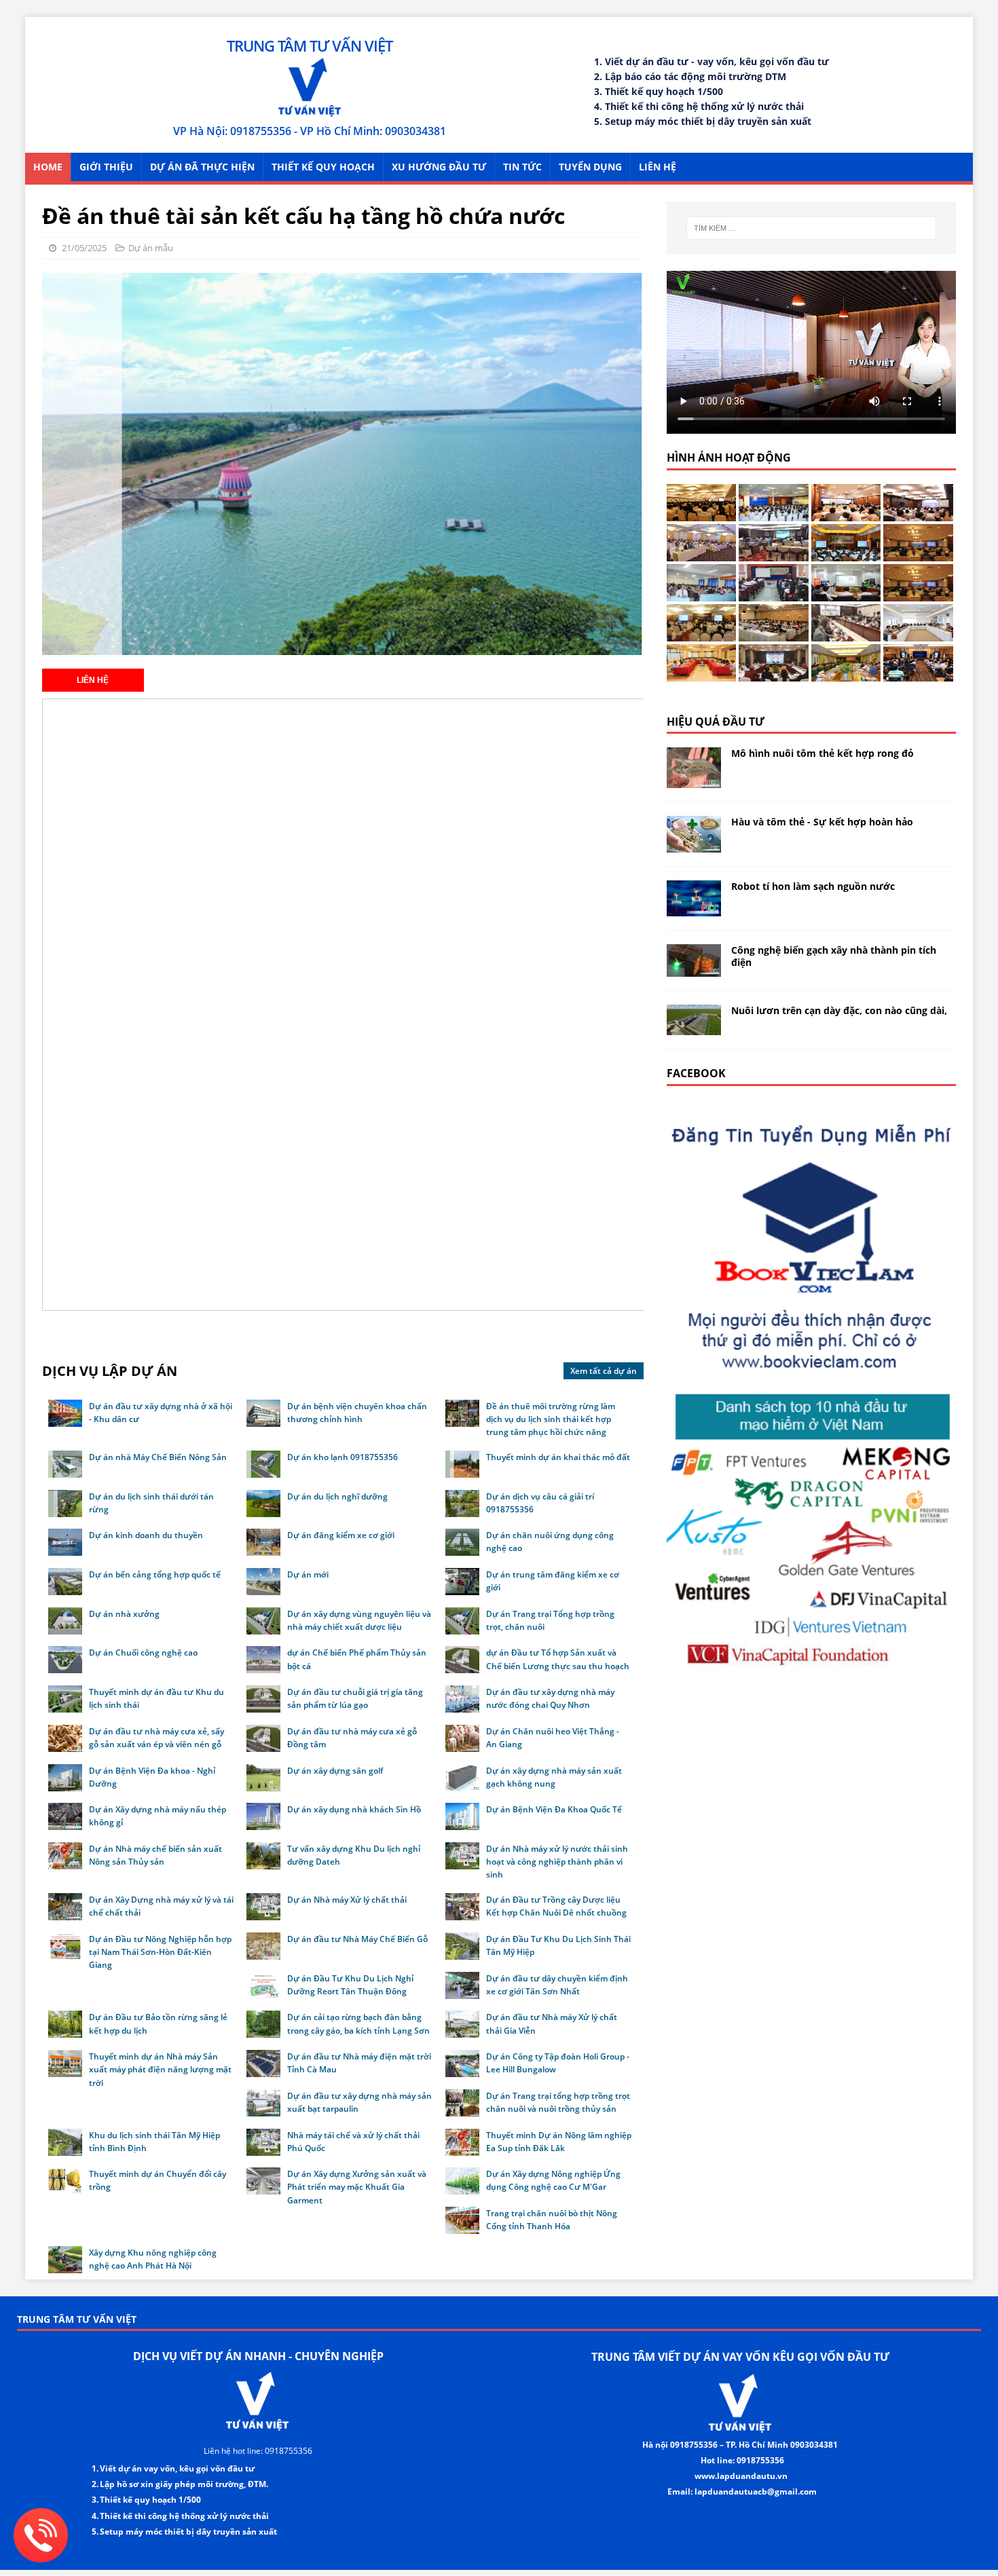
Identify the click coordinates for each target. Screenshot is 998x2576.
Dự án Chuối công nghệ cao (143, 1653)
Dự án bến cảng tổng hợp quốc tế (155, 1574)
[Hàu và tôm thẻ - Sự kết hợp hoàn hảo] (694, 844)
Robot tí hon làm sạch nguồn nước (813, 886)
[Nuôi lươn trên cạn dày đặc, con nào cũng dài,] (694, 1027)
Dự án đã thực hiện (202, 167)
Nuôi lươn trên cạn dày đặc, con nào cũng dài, (839, 1010)
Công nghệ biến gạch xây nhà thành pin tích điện (834, 956)
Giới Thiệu (106, 167)
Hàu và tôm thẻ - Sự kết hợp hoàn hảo (822, 822)
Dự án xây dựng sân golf (335, 1771)
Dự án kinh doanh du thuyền (146, 1535)
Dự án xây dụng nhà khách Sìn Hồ (354, 1809)
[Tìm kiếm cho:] (811, 228)
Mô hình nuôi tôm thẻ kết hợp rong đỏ (823, 753)
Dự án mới (308, 1574)
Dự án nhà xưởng (124, 1614)
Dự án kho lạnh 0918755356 (343, 1457)
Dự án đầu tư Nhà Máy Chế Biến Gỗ (357, 1939)
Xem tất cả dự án (604, 1371)
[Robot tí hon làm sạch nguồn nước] (694, 909)
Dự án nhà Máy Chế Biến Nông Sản (158, 1457)
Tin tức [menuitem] (522, 167)
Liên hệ (658, 167)
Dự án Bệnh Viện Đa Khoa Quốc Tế (554, 1809)
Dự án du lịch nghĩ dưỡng (337, 1496)
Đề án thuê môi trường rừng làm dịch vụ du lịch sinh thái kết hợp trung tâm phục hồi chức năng (551, 1419)
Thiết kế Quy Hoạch (323, 167)
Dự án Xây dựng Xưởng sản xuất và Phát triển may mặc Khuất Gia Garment (357, 2187)
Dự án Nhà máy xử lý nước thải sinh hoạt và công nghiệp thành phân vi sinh (557, 1862)
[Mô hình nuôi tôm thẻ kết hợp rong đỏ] (694, 780)
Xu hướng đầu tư (439, 167)
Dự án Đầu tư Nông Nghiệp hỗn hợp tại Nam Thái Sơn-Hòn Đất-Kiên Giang (160, 1952)
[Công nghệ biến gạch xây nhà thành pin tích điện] (694, 969)
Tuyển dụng (590, 167)
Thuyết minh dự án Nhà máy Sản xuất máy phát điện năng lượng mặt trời (160, 2069)
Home (48, 167)
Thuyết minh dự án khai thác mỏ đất (558, 1457)
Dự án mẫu (151, 248)
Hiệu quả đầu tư (716, 722)
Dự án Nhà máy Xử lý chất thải (347, 1900)
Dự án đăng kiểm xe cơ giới (341, 1535)
